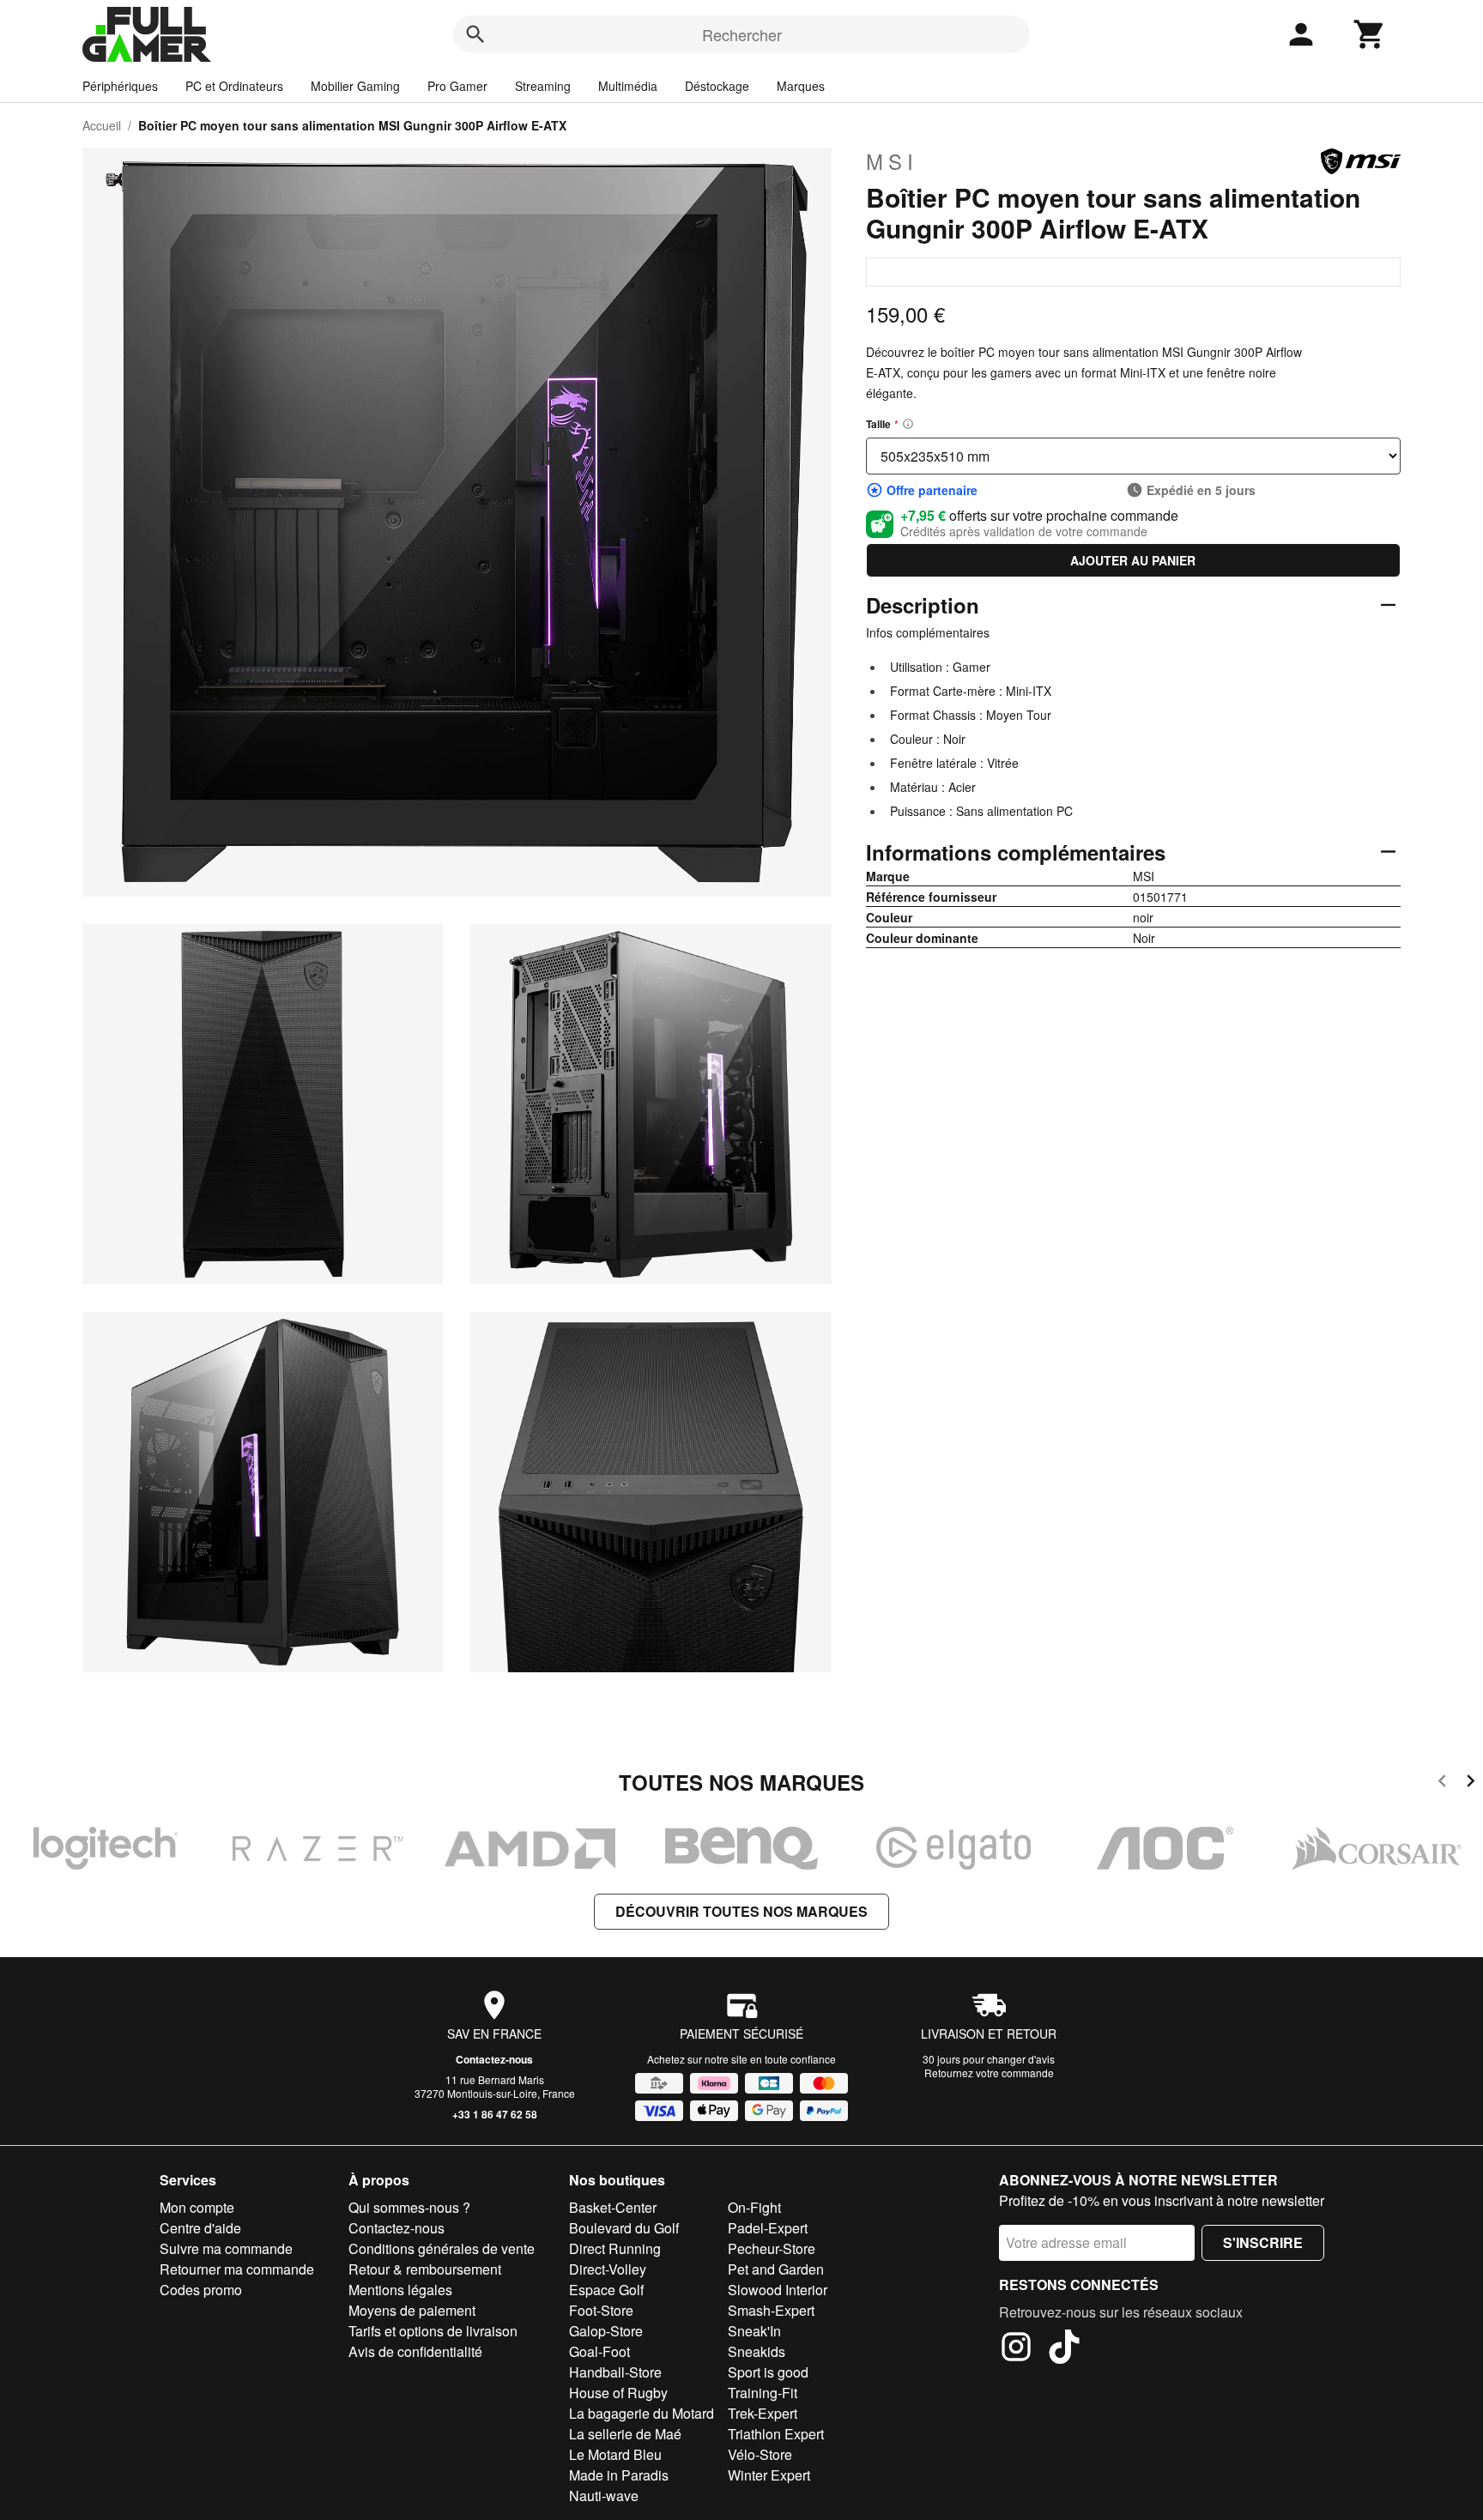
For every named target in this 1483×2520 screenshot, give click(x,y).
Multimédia (628, 86)
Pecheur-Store (772, 2248)
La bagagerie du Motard (642, 2413)
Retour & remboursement (425, 2269)
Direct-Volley (608, 2269)
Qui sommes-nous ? (409, 2207)
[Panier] (1370, 34)
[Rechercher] (475, 34)
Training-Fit (763, 2393)
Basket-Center (613, 2207)
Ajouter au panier (1133, 560)
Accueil (102, 125)
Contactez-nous (494, 2059)
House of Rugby (618, 2393)
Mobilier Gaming (355, 86)
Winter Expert (769, 2475)
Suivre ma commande (226, 2248)
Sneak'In (754, 2331)
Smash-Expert (771, 2310)
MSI (892, 161)
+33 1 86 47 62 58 (495, 2114)
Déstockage (717, 86)
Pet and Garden (776, 2269)
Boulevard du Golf (624, 2228)
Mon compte (197, 2207)
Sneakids (757, 2351)
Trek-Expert (763, 2413)
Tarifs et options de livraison (433, 2331)
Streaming (543, 86)
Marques (801, 86)
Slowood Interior (778, 2290)
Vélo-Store (760, 2454)
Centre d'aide (200, 2228)
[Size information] (908, 424)
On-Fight (754, 2207)
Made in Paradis (619, 2475)
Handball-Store (615, 2372)
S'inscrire (1263, 2242)
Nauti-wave (604, 2496)
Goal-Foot (599, 2351)
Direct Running (615, 2248)
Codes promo (201, 2290)
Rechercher (742, 34)
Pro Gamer (457, 86)
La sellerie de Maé (625, 2434)
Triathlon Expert (776, 2434)
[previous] (1442, 1783)
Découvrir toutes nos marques (741, 1911)
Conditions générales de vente (442, 2248)
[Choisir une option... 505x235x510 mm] (1133, 456)
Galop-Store (606, 2331)
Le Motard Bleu (615, 2454)
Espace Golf (606, 2290)
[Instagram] (1016, 2349)
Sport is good (768, 2372)
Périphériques (120, 86)
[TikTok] (1064, 2349)
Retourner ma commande (237, 2269)
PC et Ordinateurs (234, 86)
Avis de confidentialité (415, 2351)
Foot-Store (601, 2310)
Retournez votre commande (989, 2073)
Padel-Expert (768, 2228)
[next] (1471, 1783)
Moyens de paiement (412, 2310)
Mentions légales (400, 2290)
